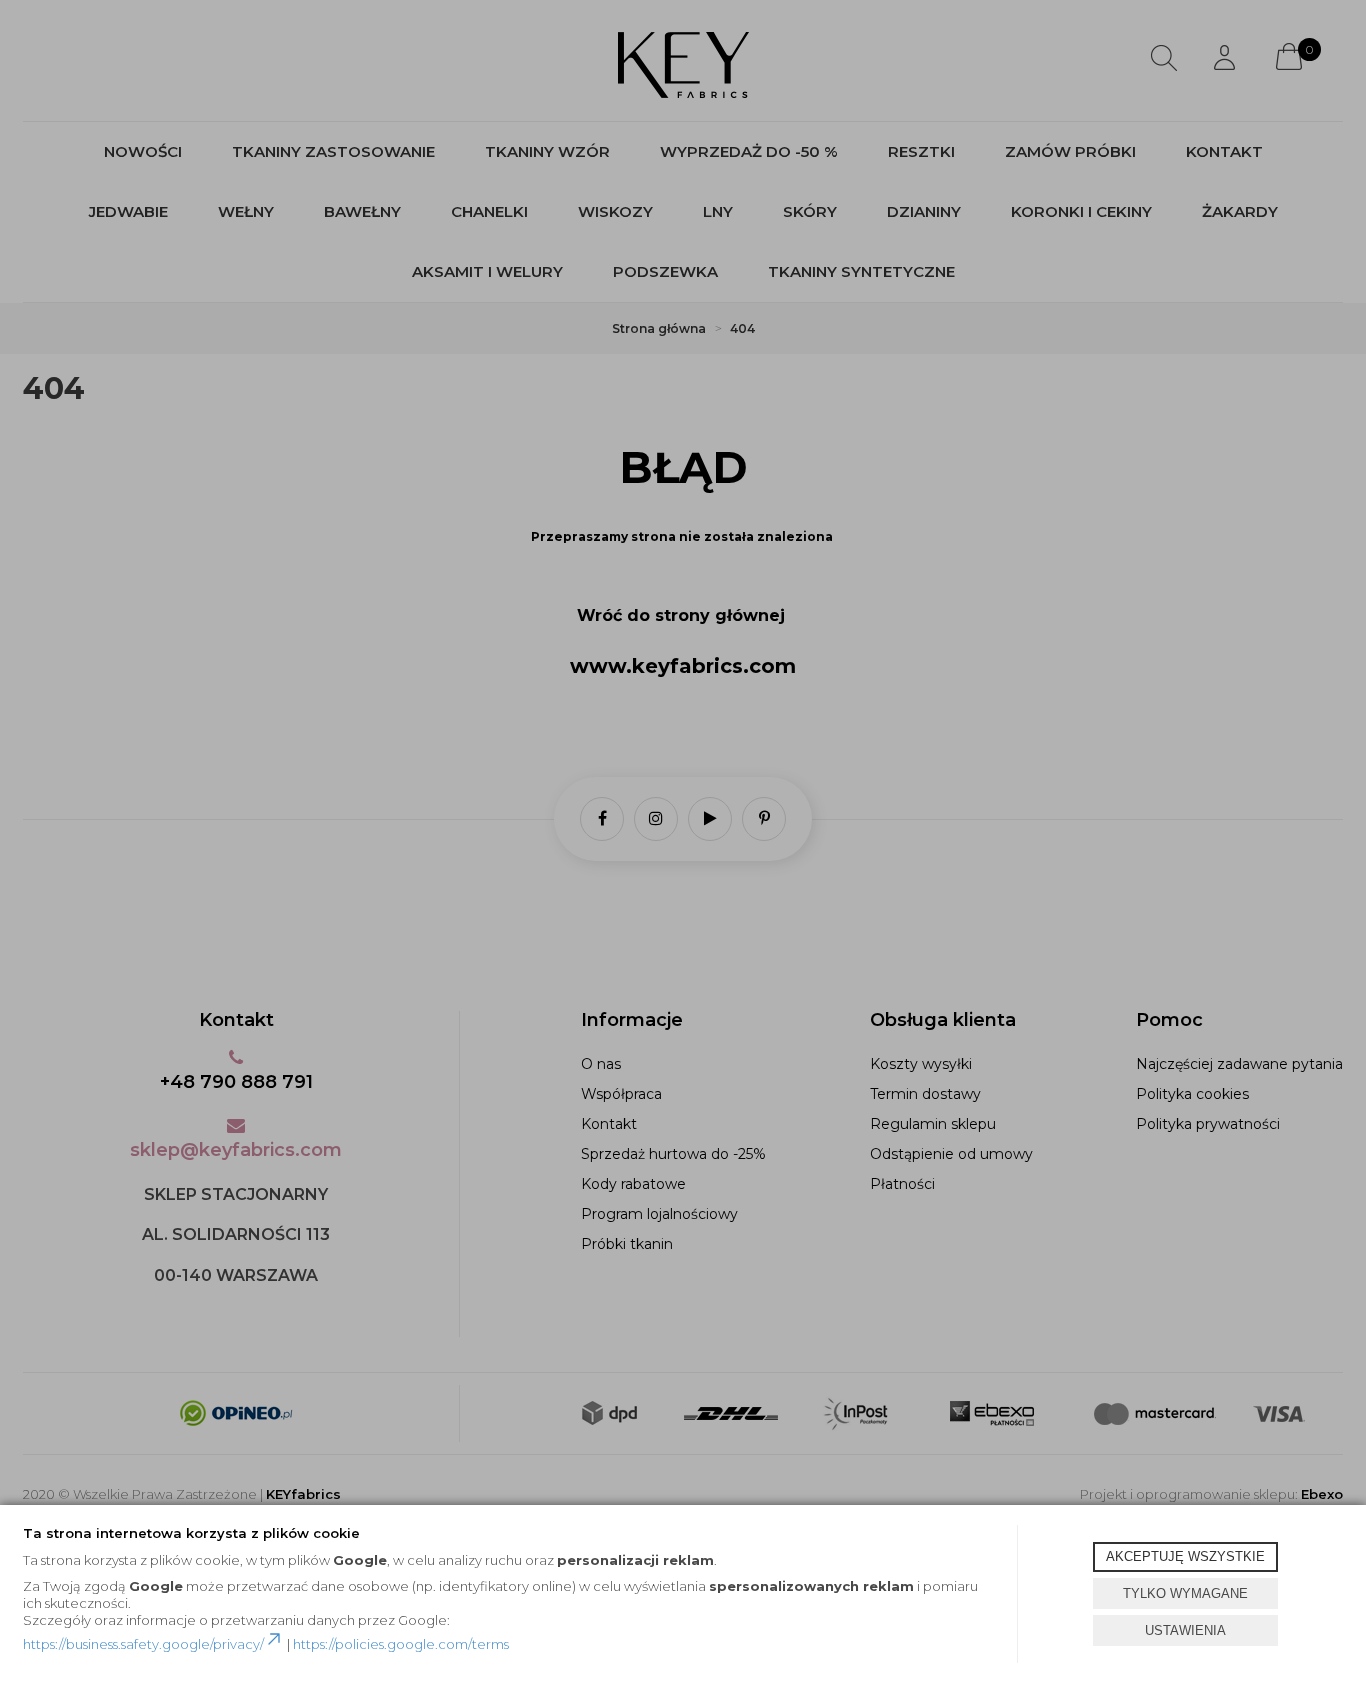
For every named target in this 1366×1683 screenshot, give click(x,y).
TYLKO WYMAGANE (1185, 1593)
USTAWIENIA (1185, 1630)
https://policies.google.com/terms (401, 1644)
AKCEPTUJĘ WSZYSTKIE (1185, 1556)
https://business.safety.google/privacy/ (143, 1644)
